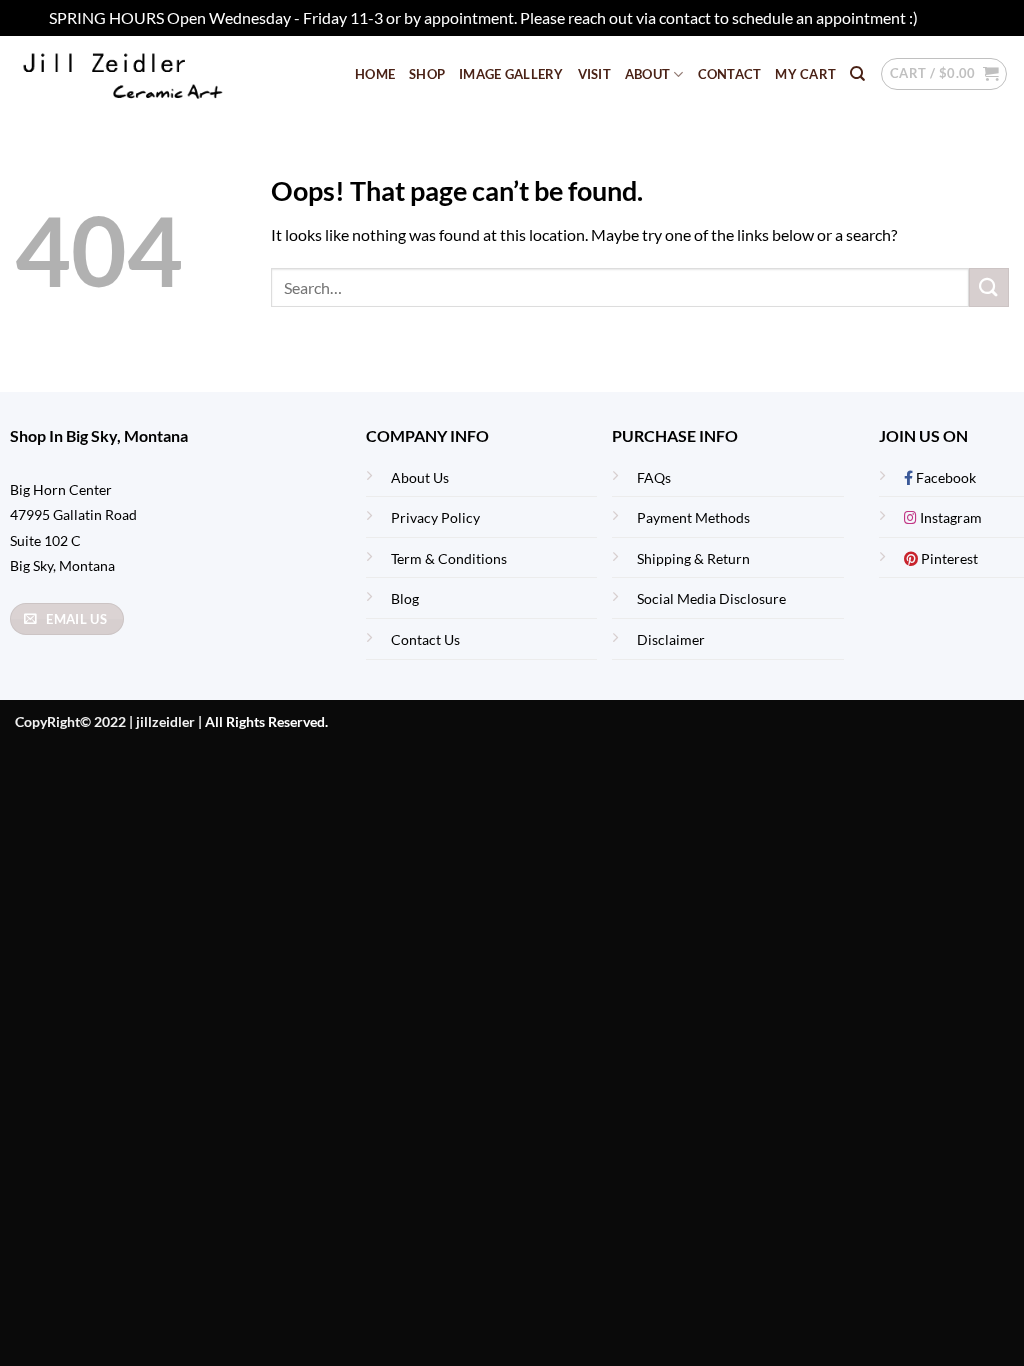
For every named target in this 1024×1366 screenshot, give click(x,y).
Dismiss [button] (948, 17)
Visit (594, 74)
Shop (427, 74)
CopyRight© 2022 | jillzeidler (106, 721)
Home (375, 74)
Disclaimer (671, 639)
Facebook (944, 477)
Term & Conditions (449, 558)
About (647, 74)
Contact (730, 74)
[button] (944, 74)
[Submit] (989, 287)
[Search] (857, 74)
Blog (405, 598)
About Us (420, 477)
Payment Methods (693, 517)
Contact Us (425, 639)
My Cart (805, 74)
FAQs (654, 477)
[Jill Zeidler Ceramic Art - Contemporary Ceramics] (154, 74)
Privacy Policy (435, 517)
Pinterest (948, 558)
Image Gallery (511, 74)
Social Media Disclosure (711, 598)
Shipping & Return (693, 558)
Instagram (949, 517)
